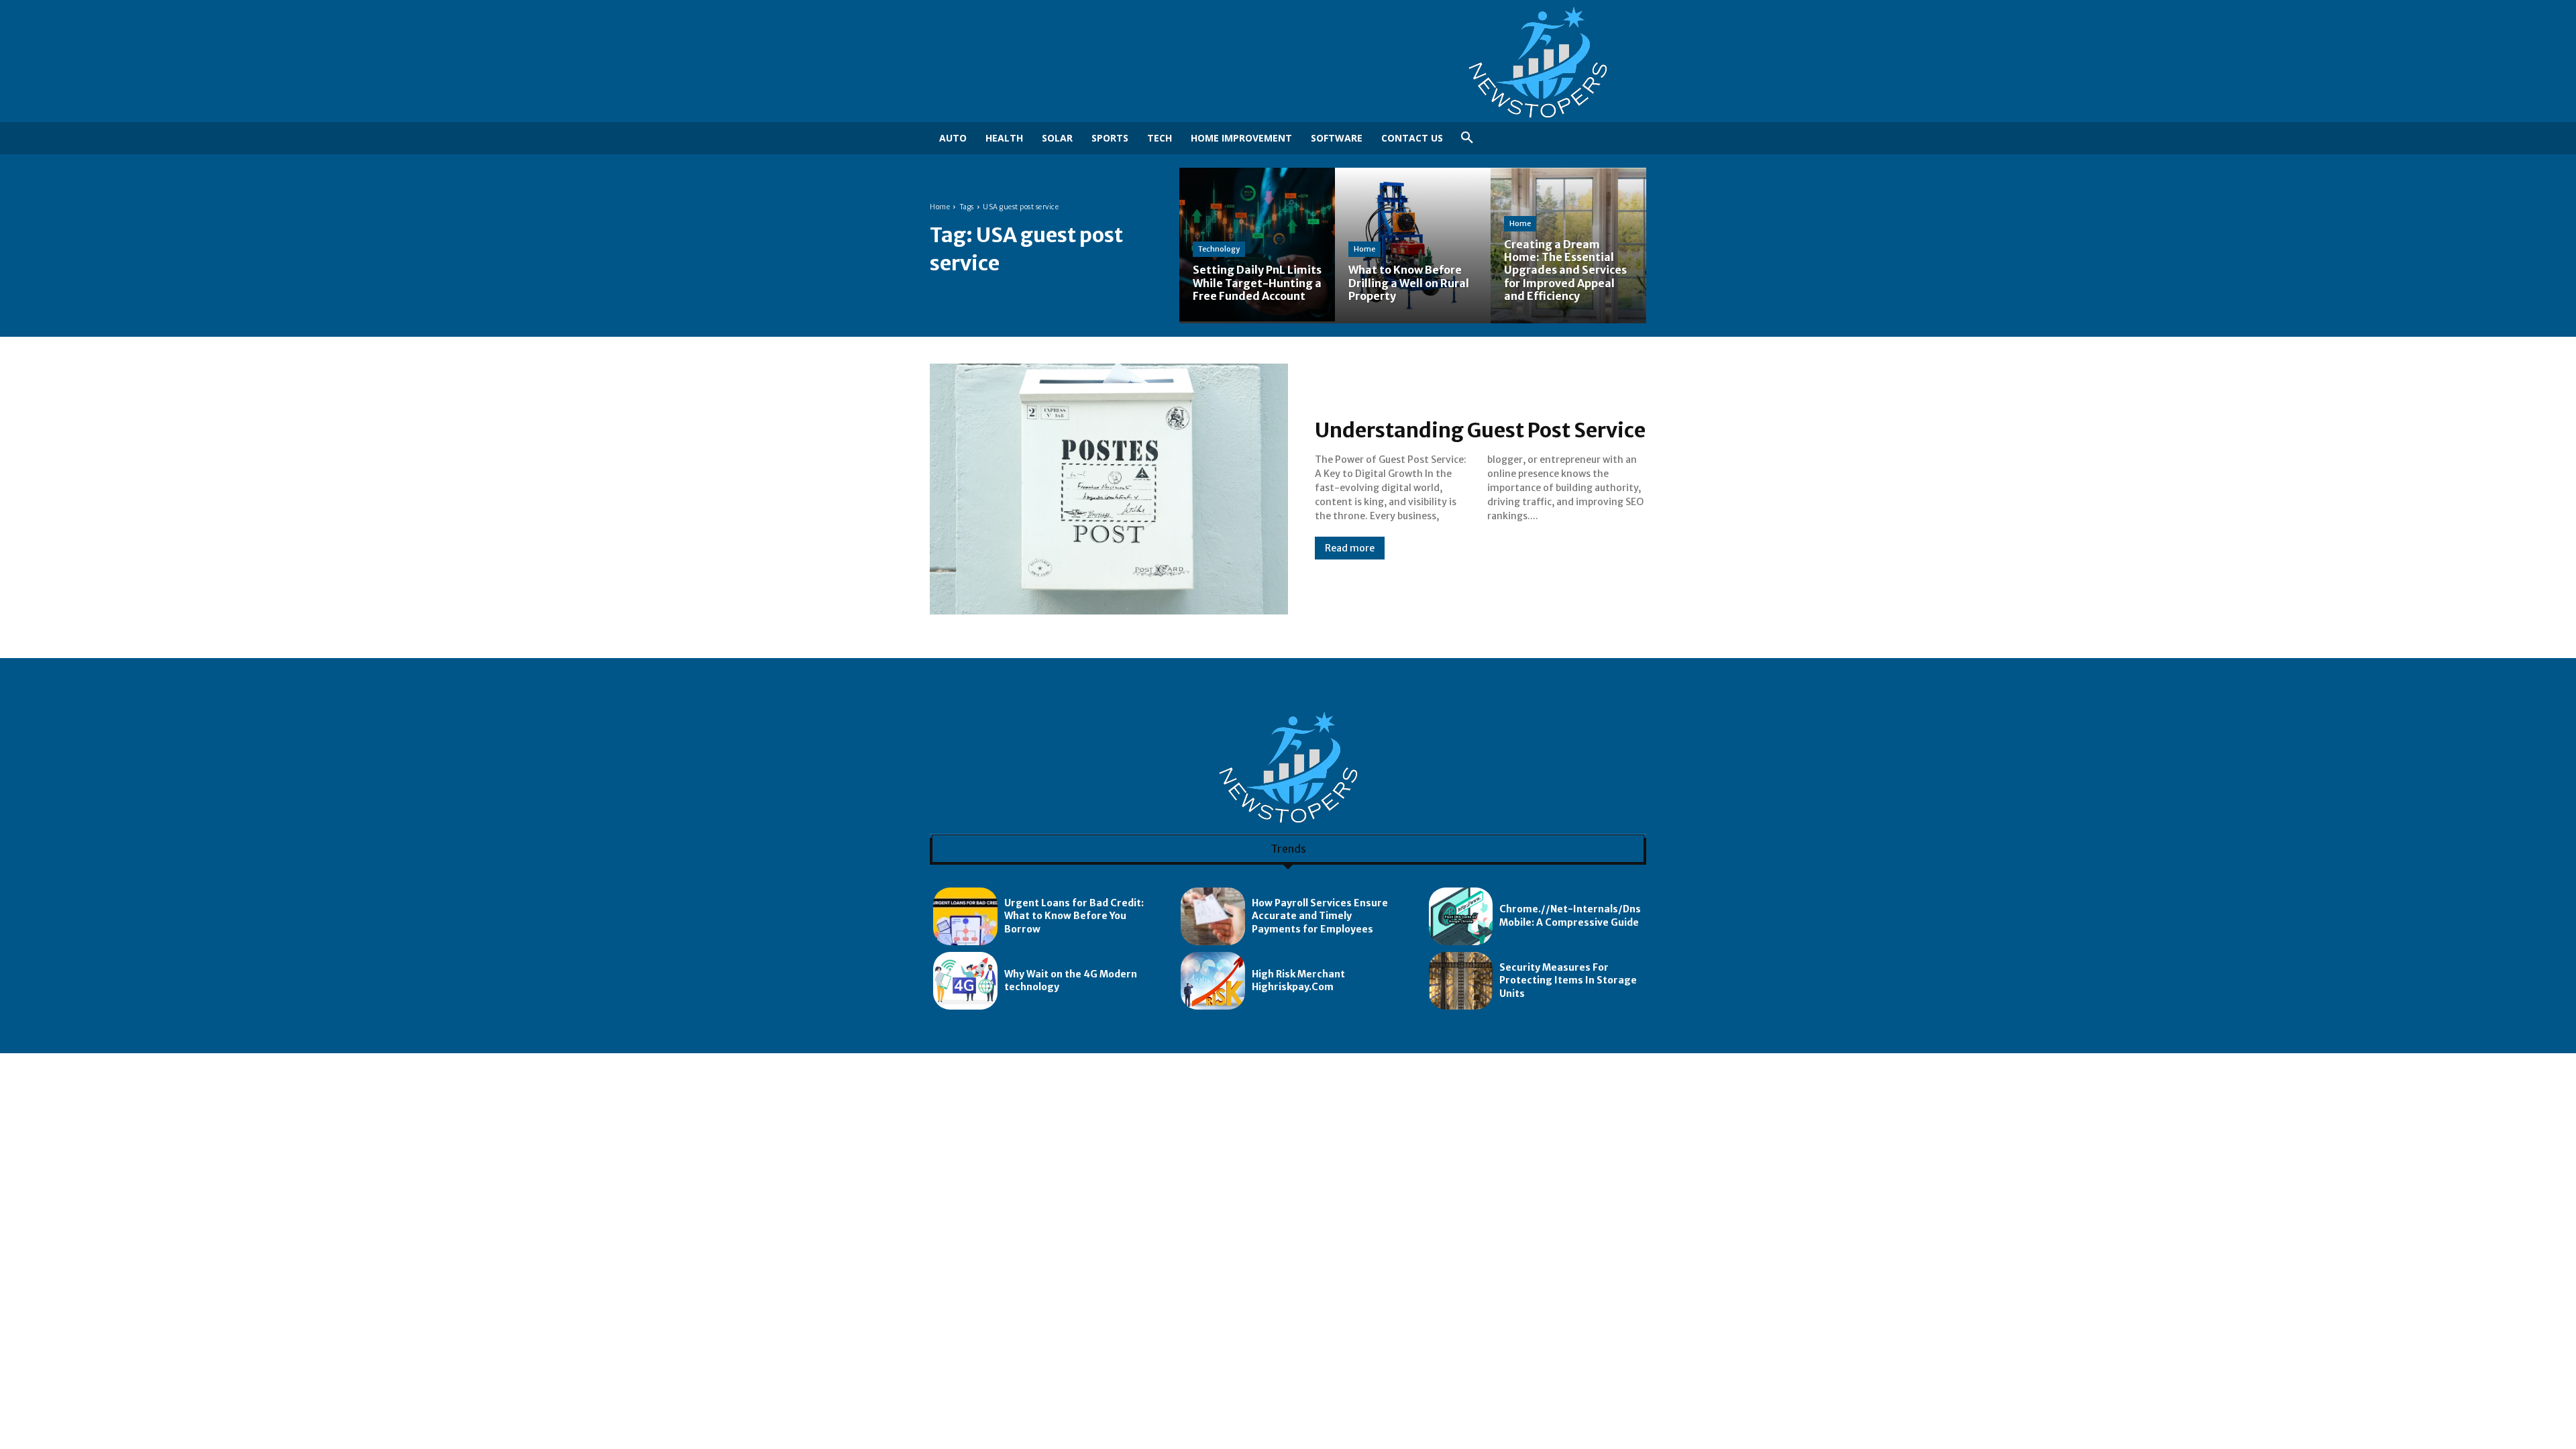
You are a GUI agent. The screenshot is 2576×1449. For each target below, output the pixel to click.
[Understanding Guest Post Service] (1109, 489)
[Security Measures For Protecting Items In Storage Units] (1461, 981)
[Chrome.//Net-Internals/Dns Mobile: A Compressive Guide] (1461, 916)
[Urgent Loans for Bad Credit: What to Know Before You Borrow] (965, 916)
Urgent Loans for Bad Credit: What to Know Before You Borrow (1074, 916)
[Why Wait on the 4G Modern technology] (965, 981)
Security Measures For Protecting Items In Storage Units (1568, 980)
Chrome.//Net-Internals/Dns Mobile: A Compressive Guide (1570, 916)
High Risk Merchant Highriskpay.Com (1298, 981)
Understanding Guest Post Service (1480, 430)
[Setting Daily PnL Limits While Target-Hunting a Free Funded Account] (1257, 246)
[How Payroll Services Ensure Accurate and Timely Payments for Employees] (1213, 916)
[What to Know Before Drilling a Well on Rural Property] (1413, 246)
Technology (1219, 249)
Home (940, 207)
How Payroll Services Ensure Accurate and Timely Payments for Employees (1320, 916)
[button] (1467, 138)
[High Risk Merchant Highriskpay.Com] (1213, 981)
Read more (1350, 548)
